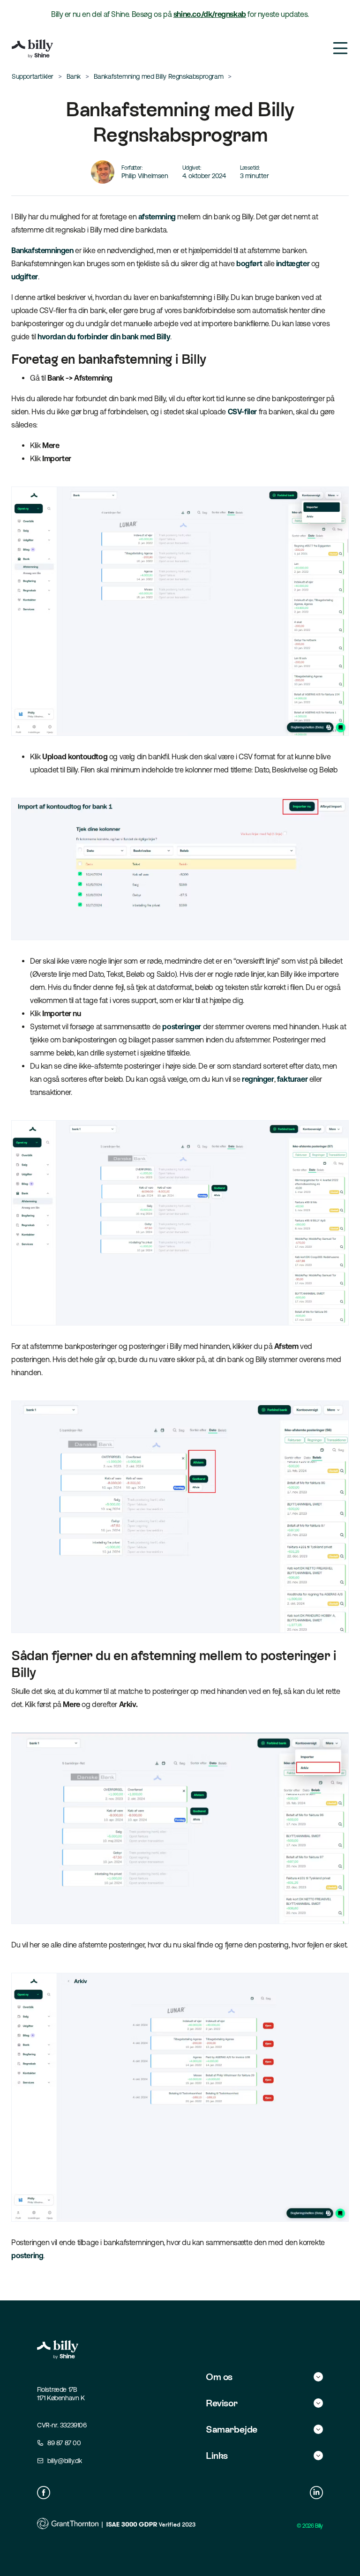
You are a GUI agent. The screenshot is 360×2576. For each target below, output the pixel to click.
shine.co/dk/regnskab (210, 14)
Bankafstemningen (42, 250)
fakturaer (292, 1079)
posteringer (182, 1026)
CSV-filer (242, 412)
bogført (249, 263)
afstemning (157, 217)
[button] (264, 2377)
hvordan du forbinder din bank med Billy (104, 337)
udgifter (25, 277)
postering (27, 2255)
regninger (258, 1079)
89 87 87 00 (64, 2443)
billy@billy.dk (64, 2461)
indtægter (293, 263)
